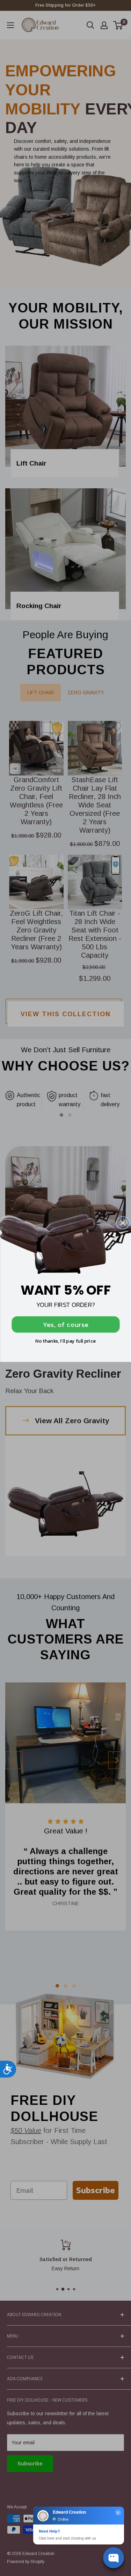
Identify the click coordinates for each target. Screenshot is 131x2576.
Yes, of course (65, 1324)
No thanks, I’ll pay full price (65, 1341)
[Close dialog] (123, 1223)
